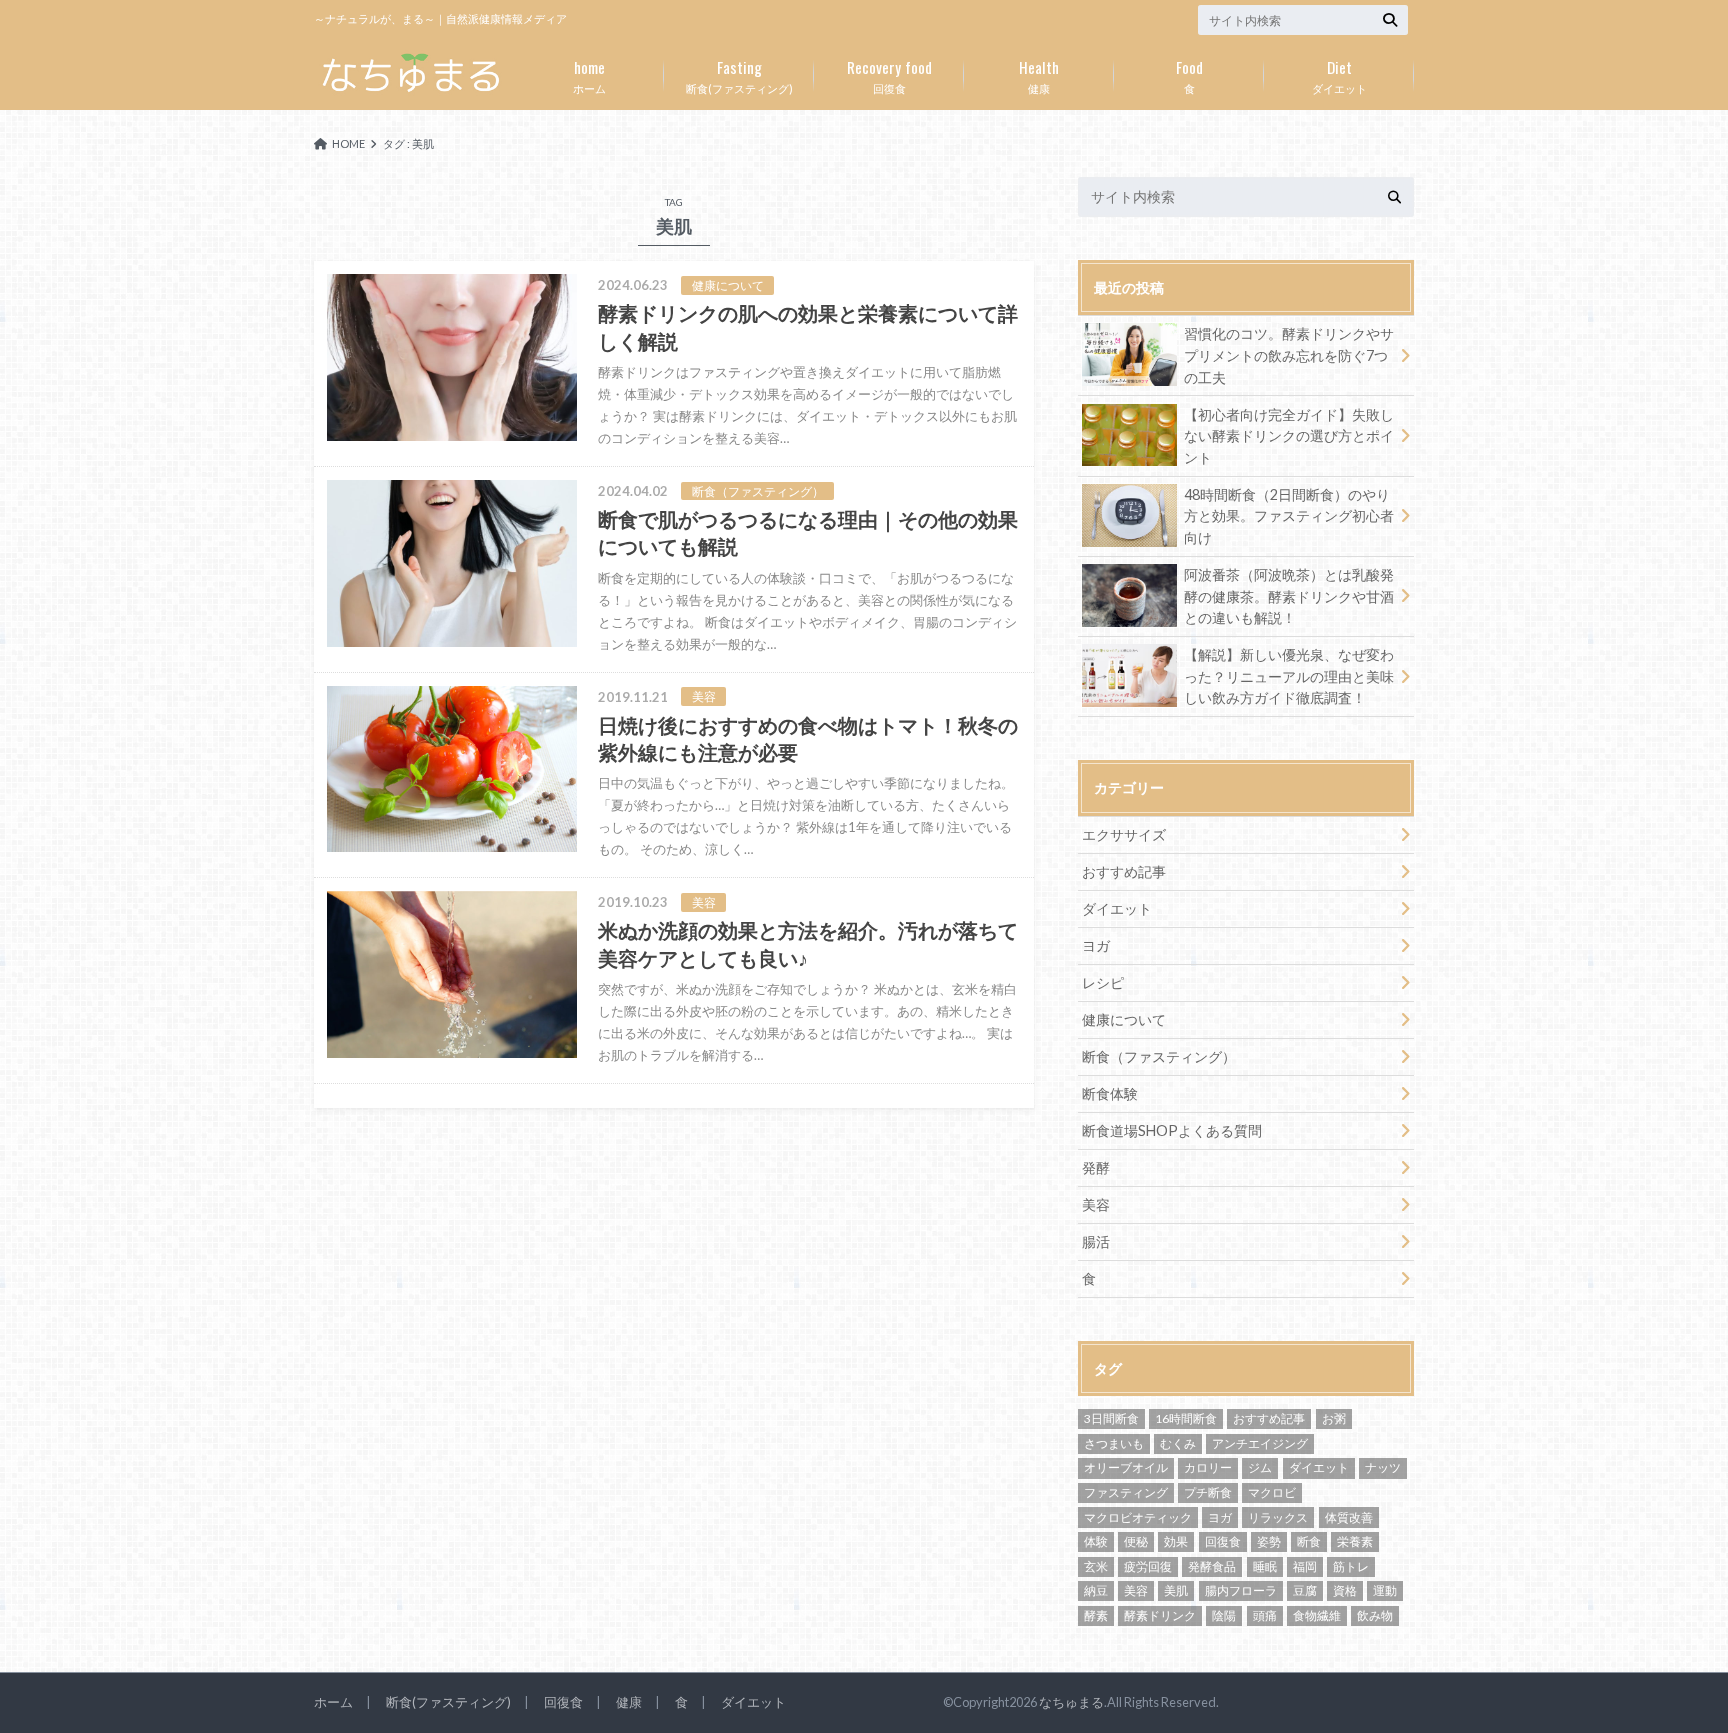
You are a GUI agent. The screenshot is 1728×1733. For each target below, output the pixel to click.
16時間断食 (1186, 1418)
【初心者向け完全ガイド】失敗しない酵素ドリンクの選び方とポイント (1289, 436)
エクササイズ (1124, 834)
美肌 (1176, 1590)
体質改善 (1349, 1517)
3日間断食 (1111, 1418)
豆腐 (1305, 1590)
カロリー (1208, 1467)
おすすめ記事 (1124, 871)
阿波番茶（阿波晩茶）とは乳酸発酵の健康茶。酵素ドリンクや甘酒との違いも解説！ (1289, 596)
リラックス (1278, 1517)
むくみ (1178, 1443)
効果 (1176, 1541)
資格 (1345, 1590)
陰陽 (1224, 1615)
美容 (1096, 1204)
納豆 (1096, 1590)
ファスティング (1126, 1492)
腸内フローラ (1241, 1590)
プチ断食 (1208, 1492)
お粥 (1334, 1418)
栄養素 (1355, 1541)
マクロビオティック (1138, 1517)
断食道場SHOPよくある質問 (1172, 1130)
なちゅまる (1071, 1702)
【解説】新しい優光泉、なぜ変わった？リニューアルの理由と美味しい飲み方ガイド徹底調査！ (1289, 676)
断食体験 (1110, 1093)
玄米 (1096, 1566)
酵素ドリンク (1160, 1615)
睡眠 (1265, 1566)
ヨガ (1096, 945)
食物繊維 (1317, 1615)
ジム (1260, 1467)
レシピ (1103, 982)
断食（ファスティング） (1159, 1056)
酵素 (1096, 1615)
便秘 (1136, 1541)
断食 (1309, 1541)
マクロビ (1272, 1492)
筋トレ (1351, 1566)
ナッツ (1383, 1467)
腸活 (1096, 1241)
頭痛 (1265, 1615)
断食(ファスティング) (739, 75)
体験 (1096, 1541)
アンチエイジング (1260, 1443)
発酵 (1096, 1167)
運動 (1385, 1590)
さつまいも (1114, 1443)
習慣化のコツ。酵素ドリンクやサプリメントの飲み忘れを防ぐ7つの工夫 (1289, 355)
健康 (1039, 75)
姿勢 (1269, 1541)
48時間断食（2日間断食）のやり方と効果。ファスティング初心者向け (1289, 516)
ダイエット (1339, 75)
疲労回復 (1148, 1566)
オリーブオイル (1126, 1467)
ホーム (589, 75)
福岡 (1305, 1566)
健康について (1124, 1019)
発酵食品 (1212, 1566)
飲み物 (1375, 1615)
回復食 (889, 75)
